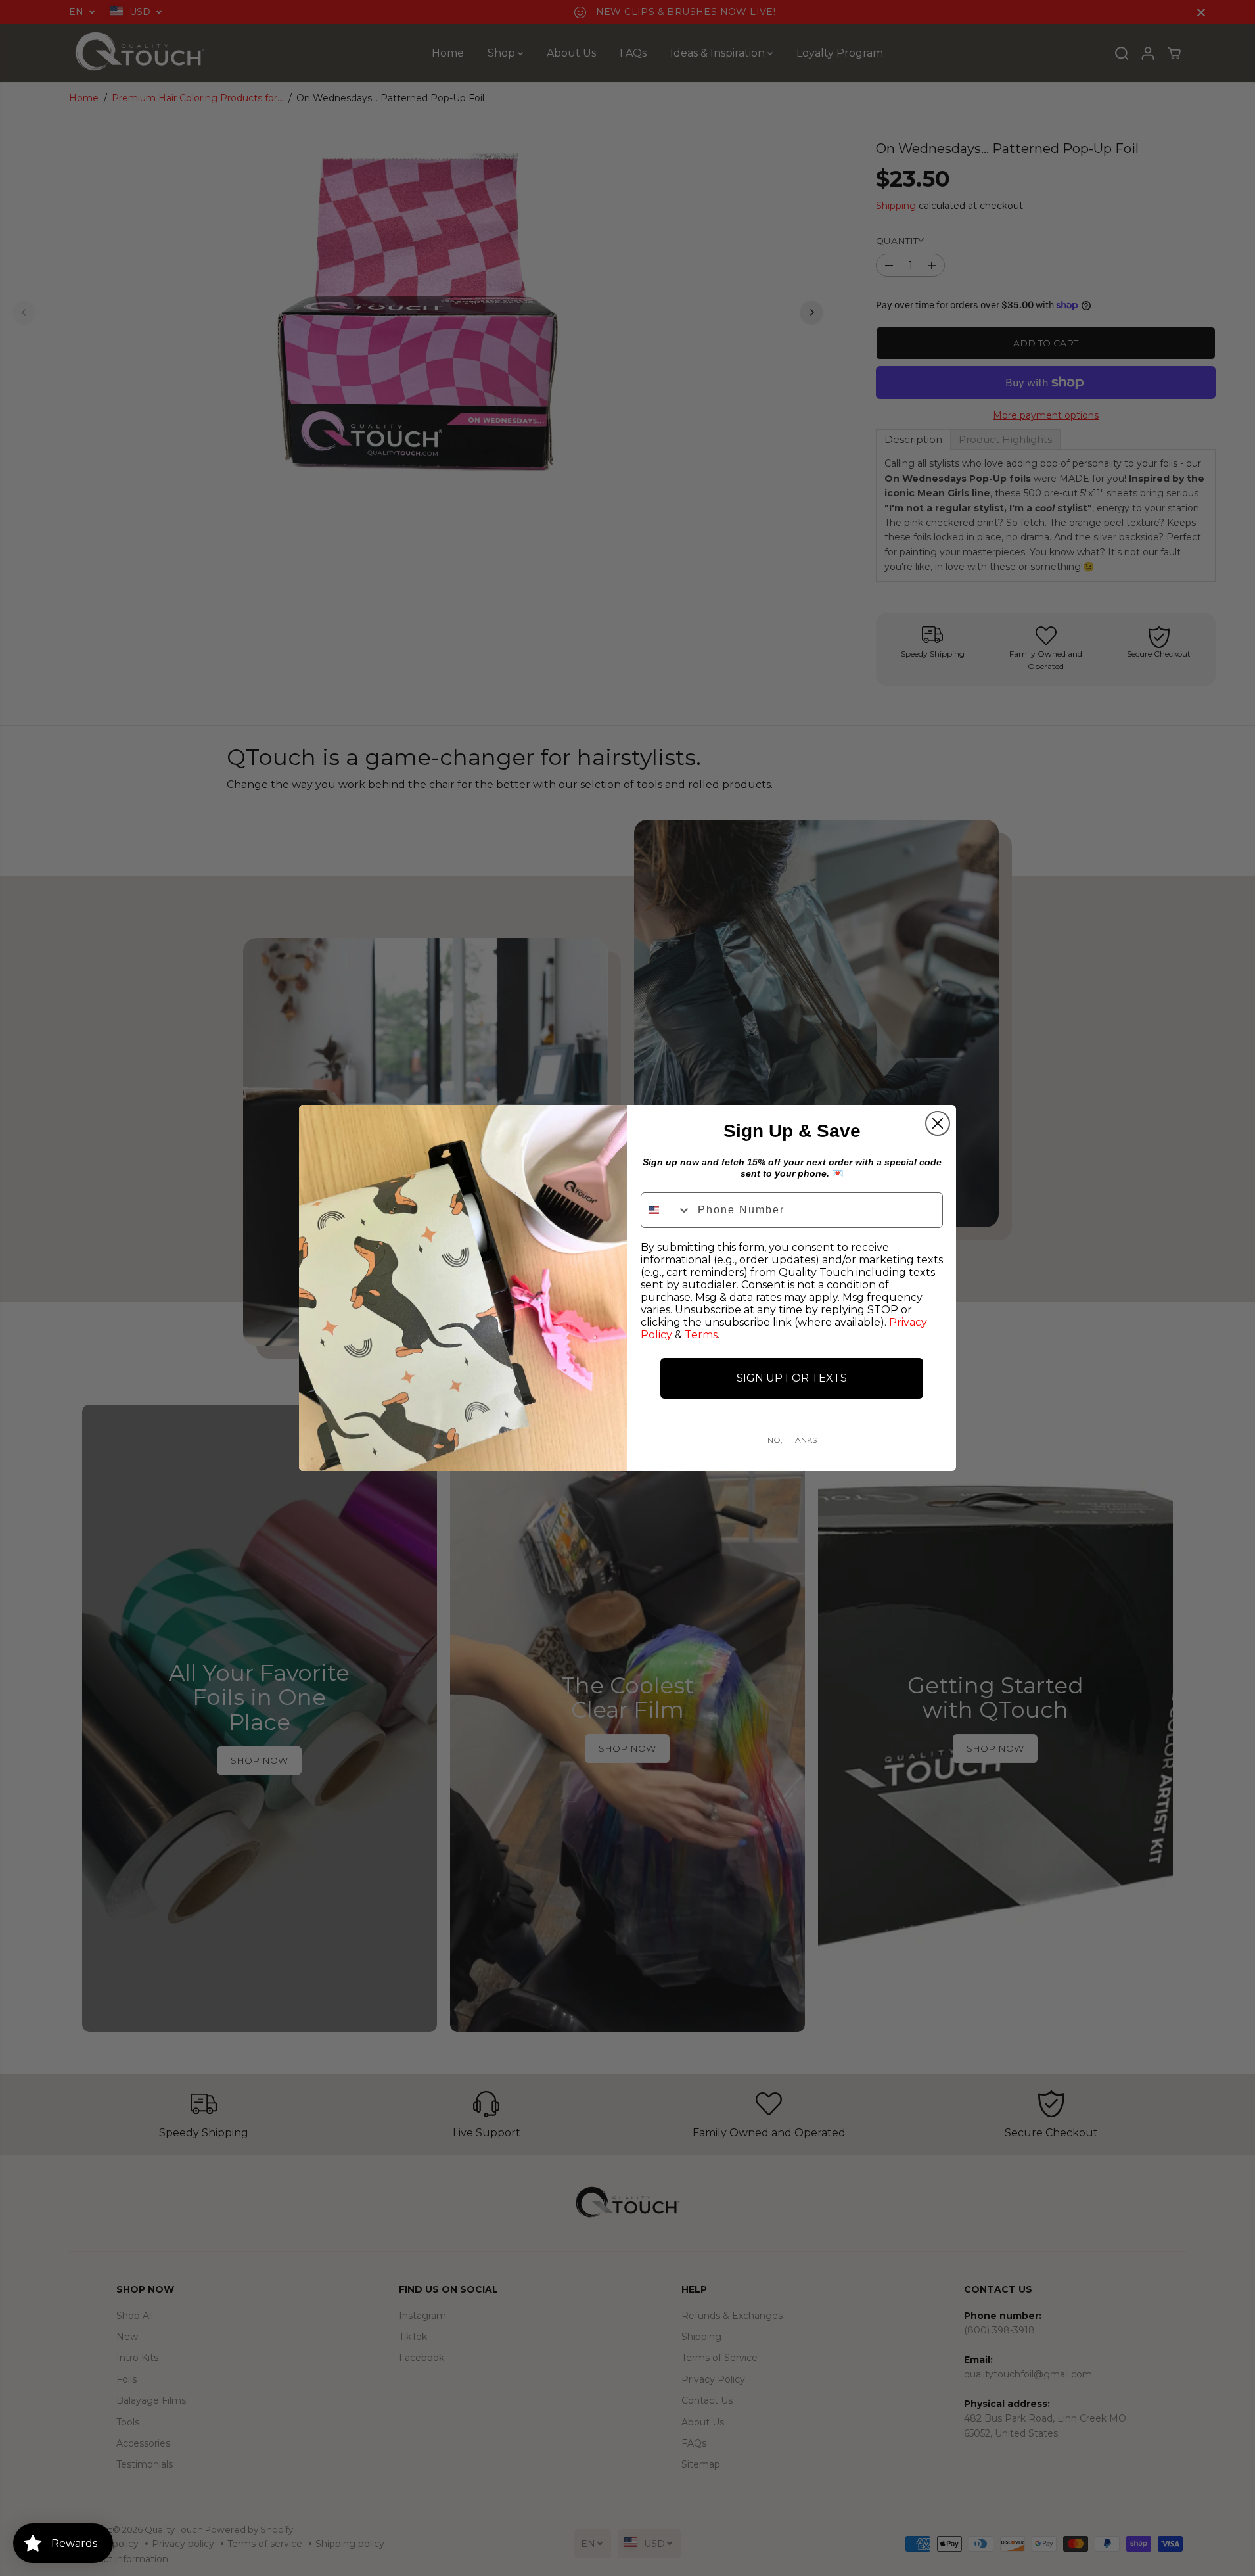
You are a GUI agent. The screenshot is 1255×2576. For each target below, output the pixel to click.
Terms (701, 1335)
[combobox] (666, 1210)
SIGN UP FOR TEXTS (792, 1378)
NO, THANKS (792, 1440)
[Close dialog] (938, 1123)
